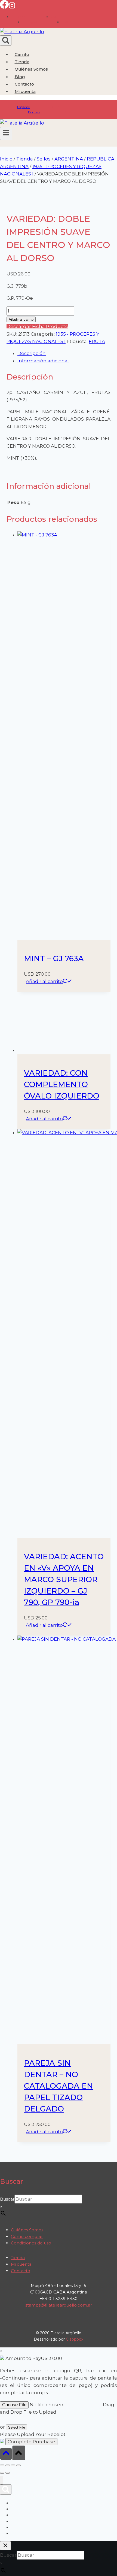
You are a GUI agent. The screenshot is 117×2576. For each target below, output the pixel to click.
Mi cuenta (21, 2264)
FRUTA (97, 341)
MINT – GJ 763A (54, 958)
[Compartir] (13, 2465)
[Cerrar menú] (1, 2480)
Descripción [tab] (32, 353)
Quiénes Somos (31, 69)
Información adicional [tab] (43, 361)
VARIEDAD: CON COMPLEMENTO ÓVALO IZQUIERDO (62, 1084)
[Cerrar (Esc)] (19, 2465)
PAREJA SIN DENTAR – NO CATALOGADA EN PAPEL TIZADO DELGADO (59, 2086)
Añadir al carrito (21, 319)
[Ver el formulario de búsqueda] (6, 40)
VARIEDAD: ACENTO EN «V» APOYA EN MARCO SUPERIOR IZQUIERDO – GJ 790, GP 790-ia (64, 1579)
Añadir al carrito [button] (44, 981)
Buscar (7, 2199)
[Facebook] (4, 7)
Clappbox (75, 2339)
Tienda (22, 62)
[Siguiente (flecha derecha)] (8, 2473)
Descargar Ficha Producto (37, 326)
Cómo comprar (27, 2236)
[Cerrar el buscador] (5, 2546)
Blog (20, 77)
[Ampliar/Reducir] (2, 2465)
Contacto (24, 84)
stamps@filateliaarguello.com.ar (59, 2305)
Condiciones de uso (31, 2243)
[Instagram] (12, 7)
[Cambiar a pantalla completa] (8, 2465)
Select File (17, 2427)
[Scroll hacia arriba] (6, 2454)
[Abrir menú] (6, 133)
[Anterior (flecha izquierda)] (2, 2473)
